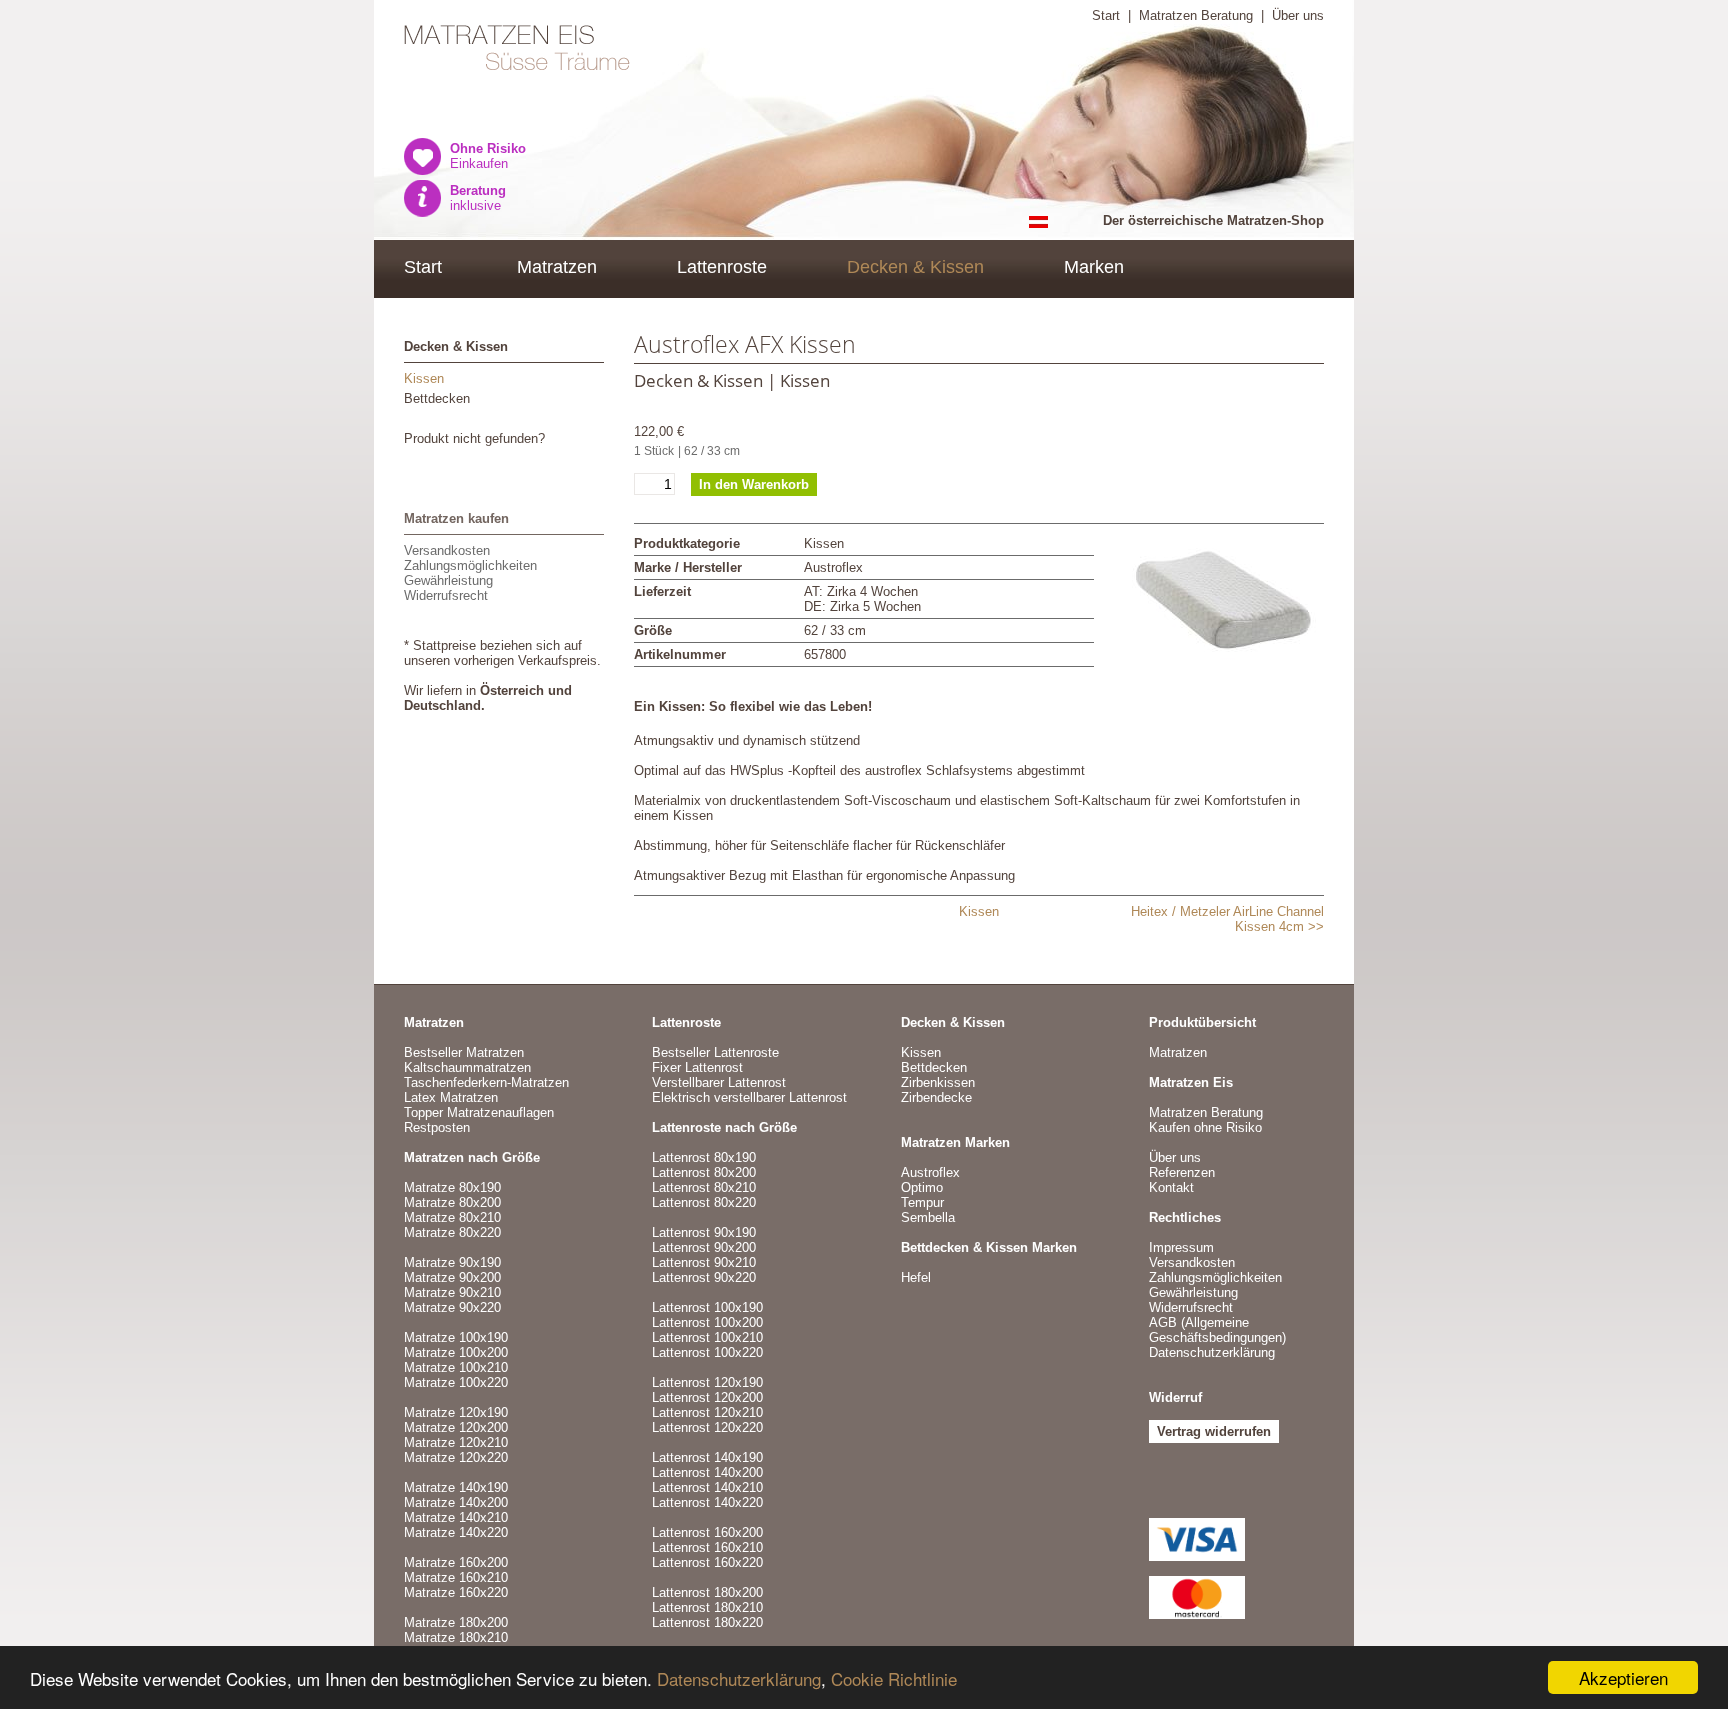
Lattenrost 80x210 (704, 1187)
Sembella (928, 1217)
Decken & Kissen (915, 267)
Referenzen (1182, 1172)
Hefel (916, 1277)
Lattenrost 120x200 (707, 1397)
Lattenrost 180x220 (707, 1622)
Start (1106, 15)
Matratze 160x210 (456, 1577)
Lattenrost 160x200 (707, 1532)
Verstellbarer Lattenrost (719, 1082)
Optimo (922, 1187)
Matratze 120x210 (456, 1442)
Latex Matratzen (451, 1097)
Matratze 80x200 (452, 1202)
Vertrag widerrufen (1214, 1431)
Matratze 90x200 (452, 1277)
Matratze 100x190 (456, 1337)
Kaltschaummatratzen (467, 1067)
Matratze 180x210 (456, 1637)
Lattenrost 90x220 (704, 1277)
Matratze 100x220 (456, 1382)
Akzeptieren (1623, 1677)
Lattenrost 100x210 (707, 1337)
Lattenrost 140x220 (707, 1502)
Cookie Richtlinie (894, 1678)
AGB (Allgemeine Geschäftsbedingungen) (1217, 1330)
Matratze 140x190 (456, 1487)
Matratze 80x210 (452, 1217)
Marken (1094, 267)
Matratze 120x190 (456, 1412)
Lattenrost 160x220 (707, 1562)
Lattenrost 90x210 (704, 1262)
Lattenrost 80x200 (704, 1172)
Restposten (437, 1127)
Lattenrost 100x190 (707, 1307)
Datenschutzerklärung (739, 1678)
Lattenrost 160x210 (707, 1547)
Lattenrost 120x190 (707, 1382)
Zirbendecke (936, 1097)
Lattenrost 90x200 (704, 1247)
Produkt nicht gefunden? (474, 438)
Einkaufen (488, 156)
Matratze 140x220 (456, 1532)
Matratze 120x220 (456, 1457)
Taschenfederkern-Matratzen (486, 1082)
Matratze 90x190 (452, 1262)
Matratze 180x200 (456, 1622)
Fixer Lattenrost (697, 1067)
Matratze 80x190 (452, 1187)
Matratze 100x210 (456, 1367)
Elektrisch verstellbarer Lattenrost (749, 1097)
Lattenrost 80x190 (704, 1157)
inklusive (478, 198)
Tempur (922, 1202)
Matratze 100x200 (456, 1352)
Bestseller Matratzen (464, 1052)
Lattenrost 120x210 (707, 1412)
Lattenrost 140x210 (707, 1487)
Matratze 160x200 (456, 1562)
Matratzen (557, 267)
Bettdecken (437, 398)
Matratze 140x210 (456, 1517)
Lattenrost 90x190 (704, 1232)
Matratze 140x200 (456, 1502)
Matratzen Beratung (1196, 15)
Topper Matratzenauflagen (479, 1112)
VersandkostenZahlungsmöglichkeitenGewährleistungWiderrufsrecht (470, 573)
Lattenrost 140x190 (707, 1457)
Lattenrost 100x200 (707, 1322)
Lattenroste (722, 267)
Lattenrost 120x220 (707, 1427)
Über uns (1298, 15)
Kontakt (1171, 1187)
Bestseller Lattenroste (715, 1052)
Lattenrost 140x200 (707, 1472)
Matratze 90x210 (452, 1292)
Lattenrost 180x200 (707, 1592)
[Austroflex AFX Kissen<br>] (1224, 607)
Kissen (424, 378)
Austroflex (930, 1172)
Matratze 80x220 (452, 1232)
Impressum (1181, 1247)
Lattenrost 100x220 (707, 1352)
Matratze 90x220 (452, 1307)
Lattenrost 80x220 (704, 1202)
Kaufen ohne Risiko (1205, 1127)
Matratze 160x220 (456, 1592)
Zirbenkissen (938, 1082)
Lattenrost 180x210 (707, 1607)
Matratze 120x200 (456, 1427)
